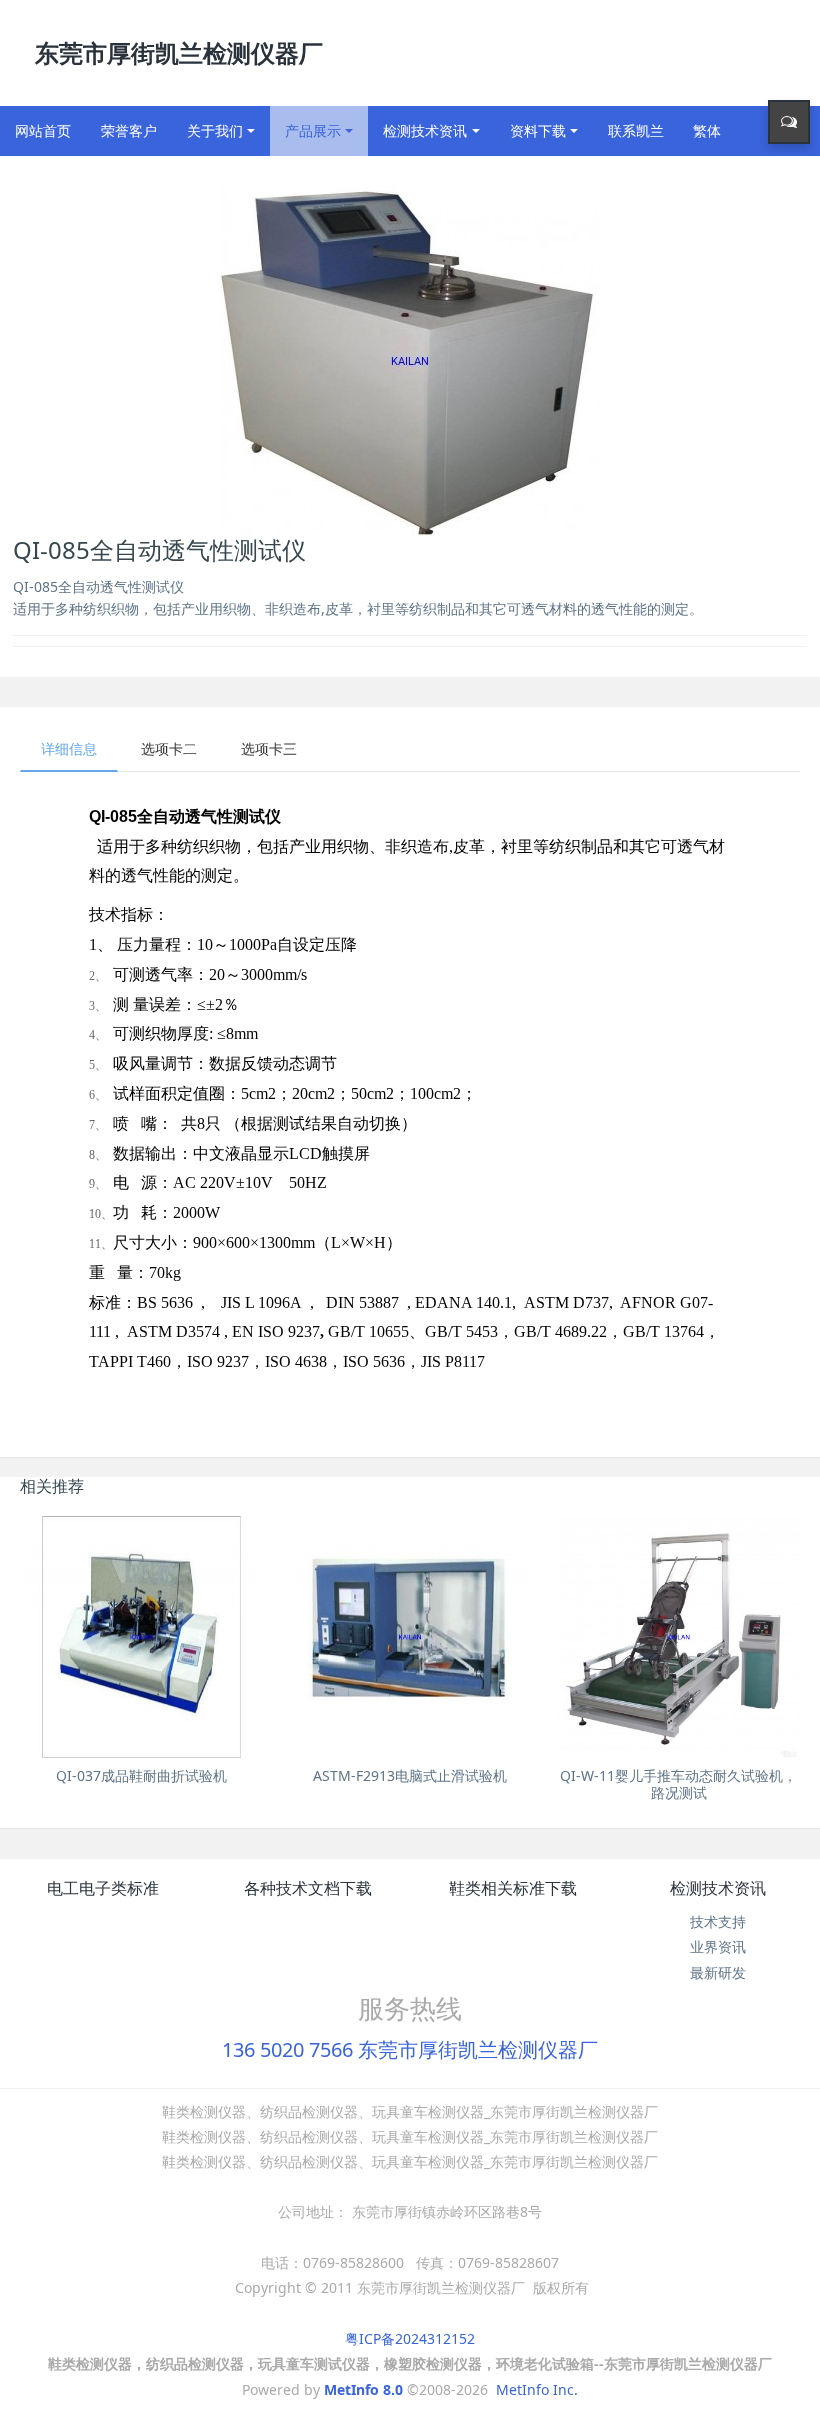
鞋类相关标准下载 (513, 1888)
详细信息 (69, 748)
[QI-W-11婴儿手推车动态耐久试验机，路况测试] (678, 1637)
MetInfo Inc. (537, 2389)
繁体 (707, 130)
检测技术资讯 (718, 1888)
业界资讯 (718, 1946)
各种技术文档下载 (308, 1888)
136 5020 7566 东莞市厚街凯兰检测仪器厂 (410, 2049)
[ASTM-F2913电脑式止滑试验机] (410, 1637)
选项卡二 (169, 748)
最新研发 (718, 1972)
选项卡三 (269, 748)
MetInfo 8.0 (363, 2389)
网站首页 (43, 130)
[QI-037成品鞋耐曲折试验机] (141, 1637)
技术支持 (718, 1921)
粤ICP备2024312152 (410, 2338)
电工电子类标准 (103, 1888)
